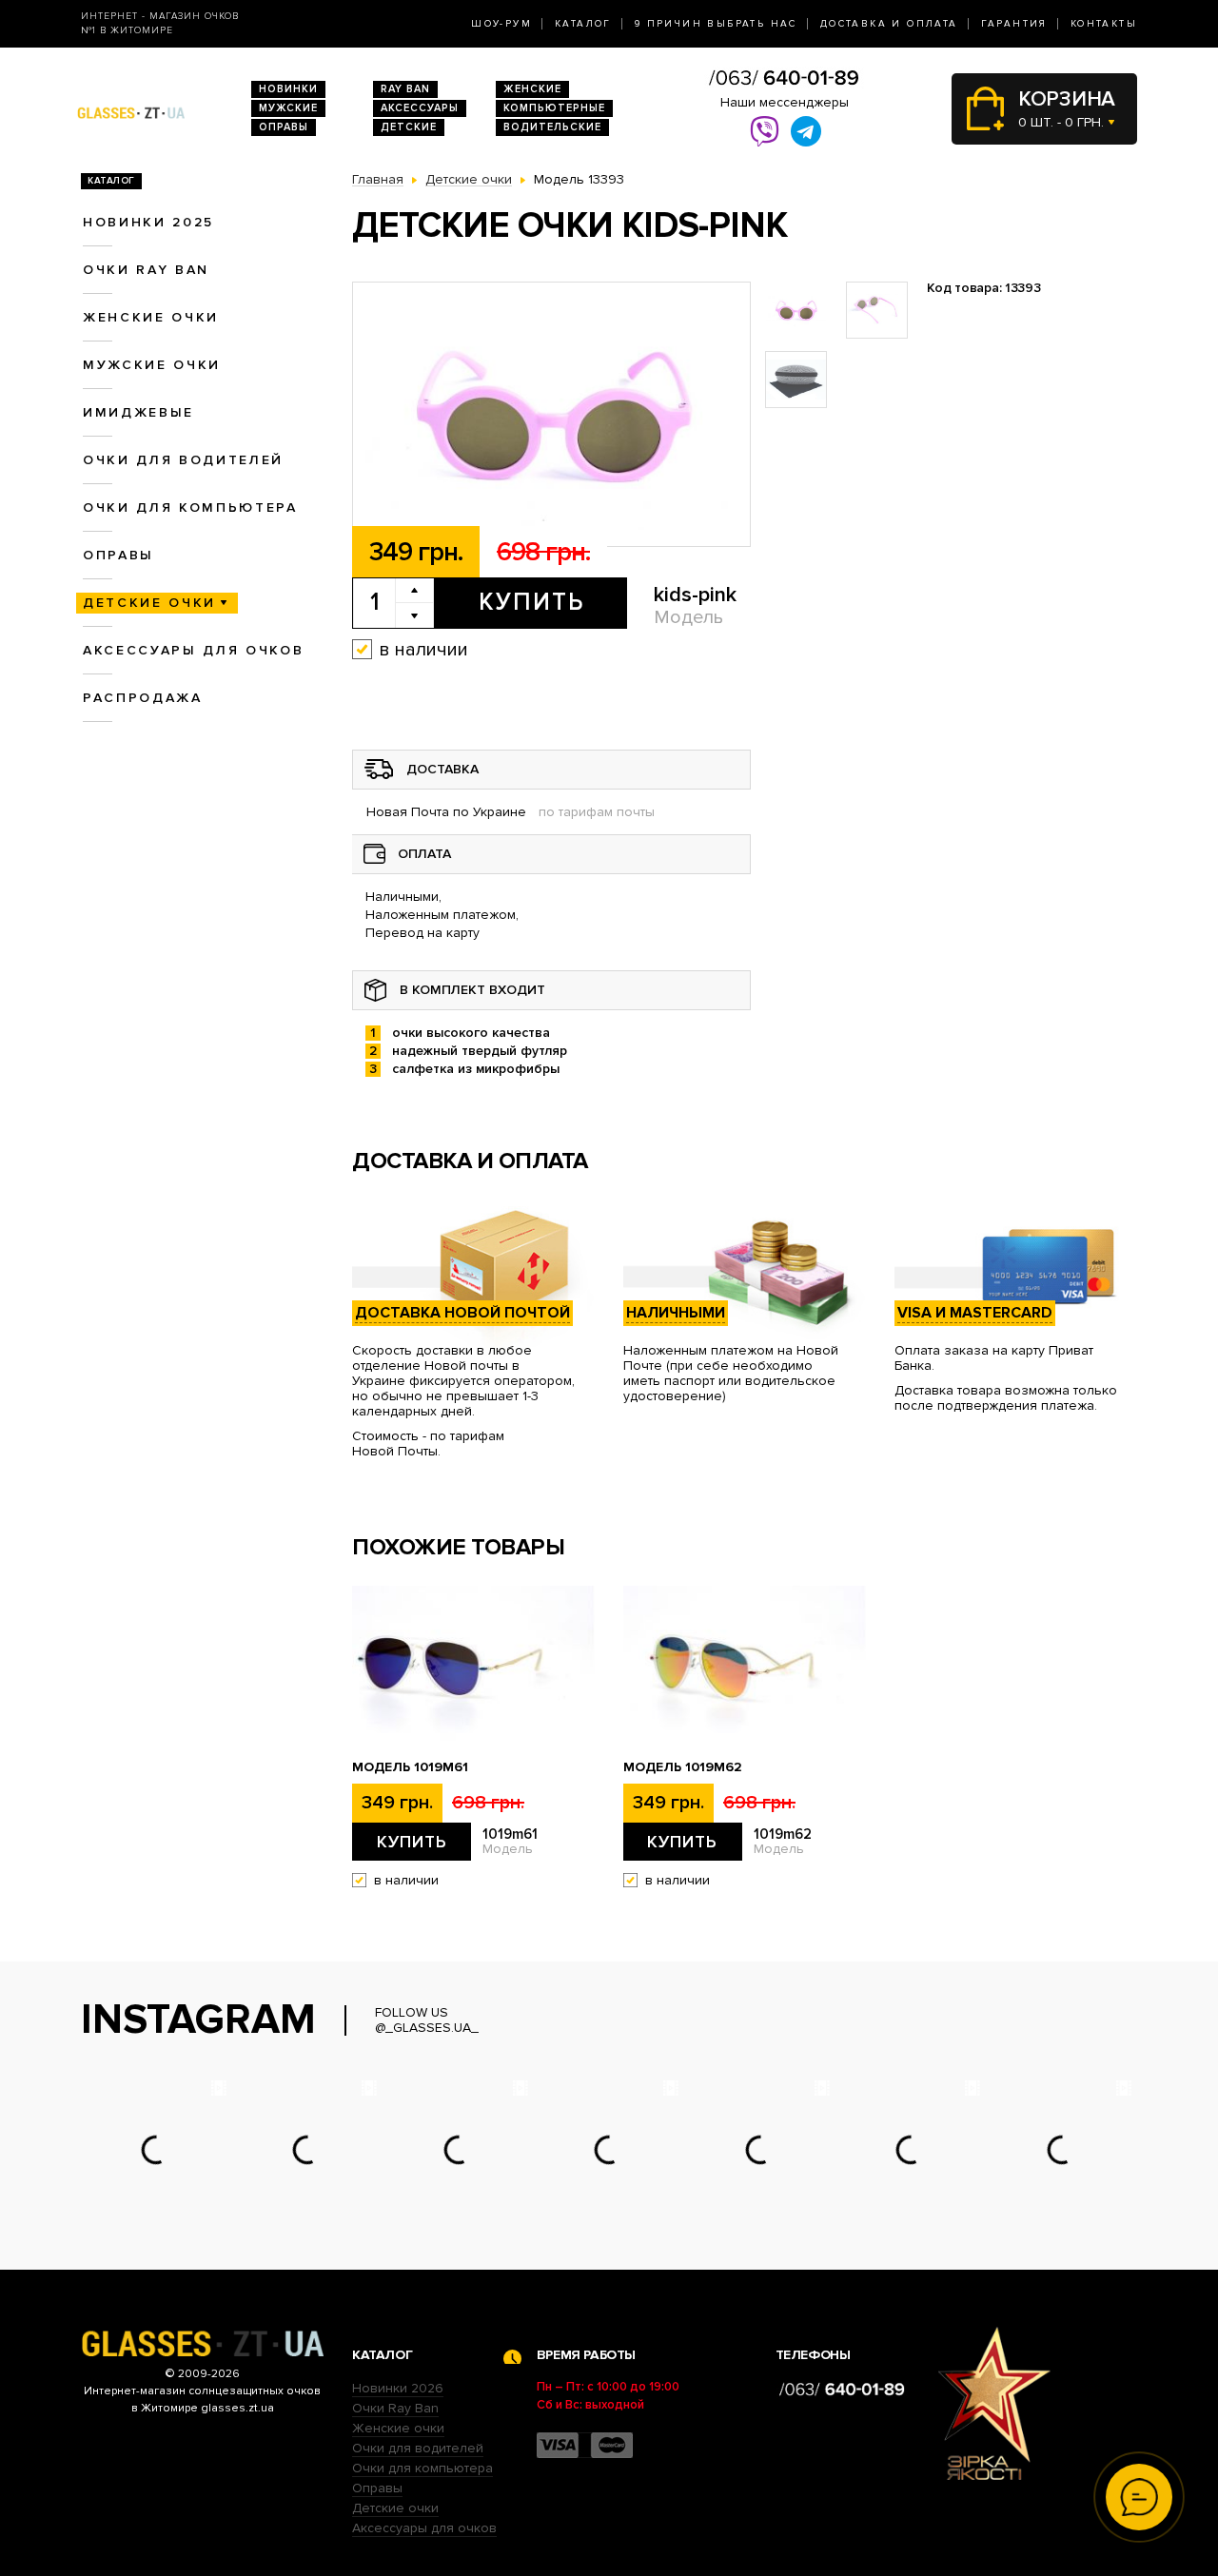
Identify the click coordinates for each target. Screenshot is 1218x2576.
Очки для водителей (183, 460)
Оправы (284, 127)
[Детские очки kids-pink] (551, 415)
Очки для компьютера (190, 507)
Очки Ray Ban (395, 2408)
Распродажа (143, 698)
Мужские (288, 108)
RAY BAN (405, 89)
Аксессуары (420, 108)
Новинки (288, 89)
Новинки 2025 (148, 222)
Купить (531, 602)
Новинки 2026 (398, 2388)
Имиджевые (138, 412)
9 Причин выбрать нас (716, 24)
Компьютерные (554, 108)
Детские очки (149, 603)
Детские (409, 127)
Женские (532, 89)
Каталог (583, 24)
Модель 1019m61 (410, 1767)
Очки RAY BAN (146, 270)
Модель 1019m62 (683, 1767)
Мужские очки (152, 365)
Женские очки (151, 317)
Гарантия (1014, 24)
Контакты (1104, 24)
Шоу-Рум (501, 24)
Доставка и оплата (889, 24)
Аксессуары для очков (193, 650)
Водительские (552, 127)
